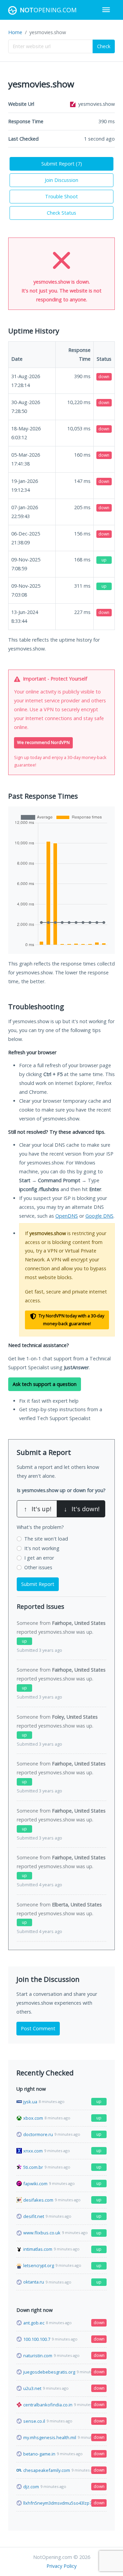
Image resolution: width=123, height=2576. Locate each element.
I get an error (39, 1558)
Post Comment (38, 2028)
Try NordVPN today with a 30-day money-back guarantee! (71, 1320)
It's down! (82, 1509)
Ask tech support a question (45, 1384)
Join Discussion (61, 180)
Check (104, 46)
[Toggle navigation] (106, 10)
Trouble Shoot (61, 196)
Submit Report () (62, 164)
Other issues (38, 1567)
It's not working (42, 1548)
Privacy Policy (61, 2566)
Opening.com (48, 10)
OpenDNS (67, 1216)
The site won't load (46, 1539)
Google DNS (99, 1216)
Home (15, 32)
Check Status (61, 213)
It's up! (38, 1509)
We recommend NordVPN (43, 742)
